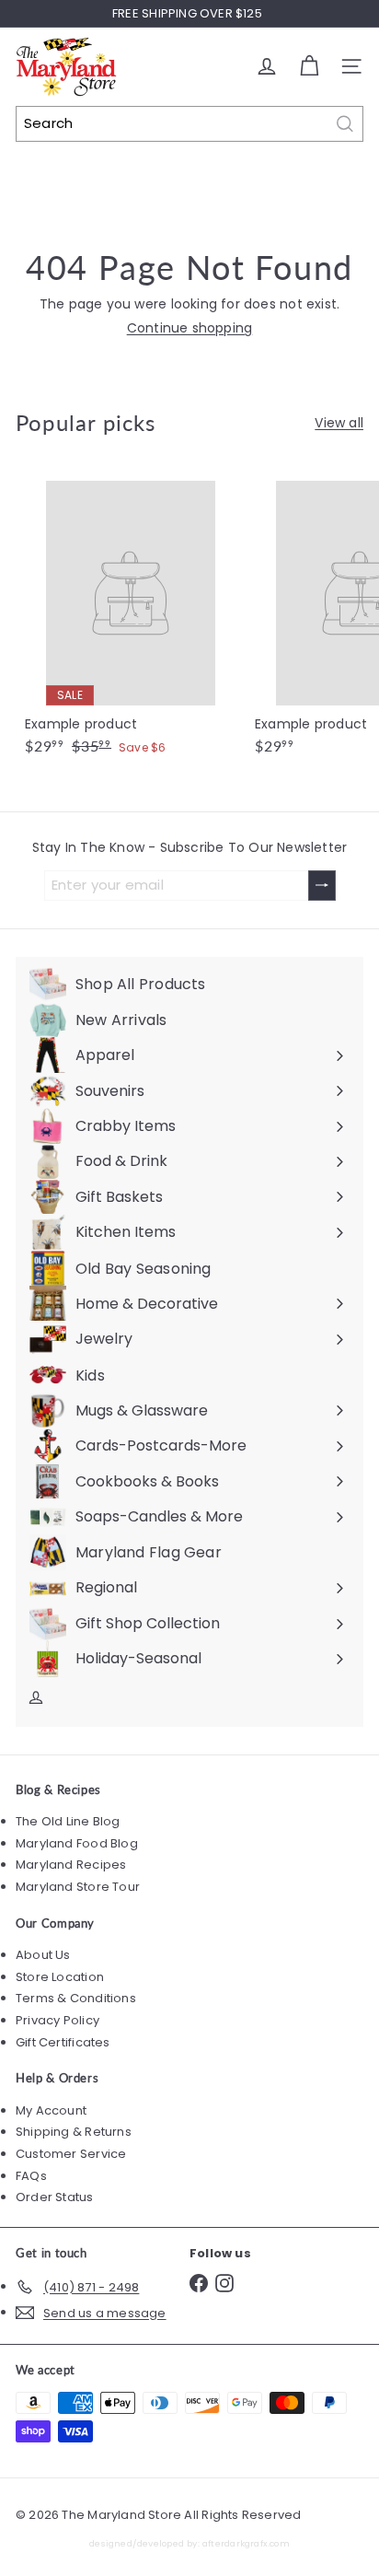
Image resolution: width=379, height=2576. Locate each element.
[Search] (345, 124)
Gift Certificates (63, 2042)
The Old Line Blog (68, 1821)
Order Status (55, 2197)
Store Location (60, 1977)
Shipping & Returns (74, 2132)
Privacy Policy (57, 2020)
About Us (43, 1955)
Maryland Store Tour (78, 1887)
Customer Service (71, 2154)
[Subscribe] (322, 886)
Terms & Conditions (76, 1998)
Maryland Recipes (71, 1865)
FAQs (31, 2176)
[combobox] (189, 124)
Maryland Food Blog (77, 1843)
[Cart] (309, 66)
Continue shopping (190, 328)
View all (339, 423)
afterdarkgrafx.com (246, 2543)
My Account (51, 2110)
